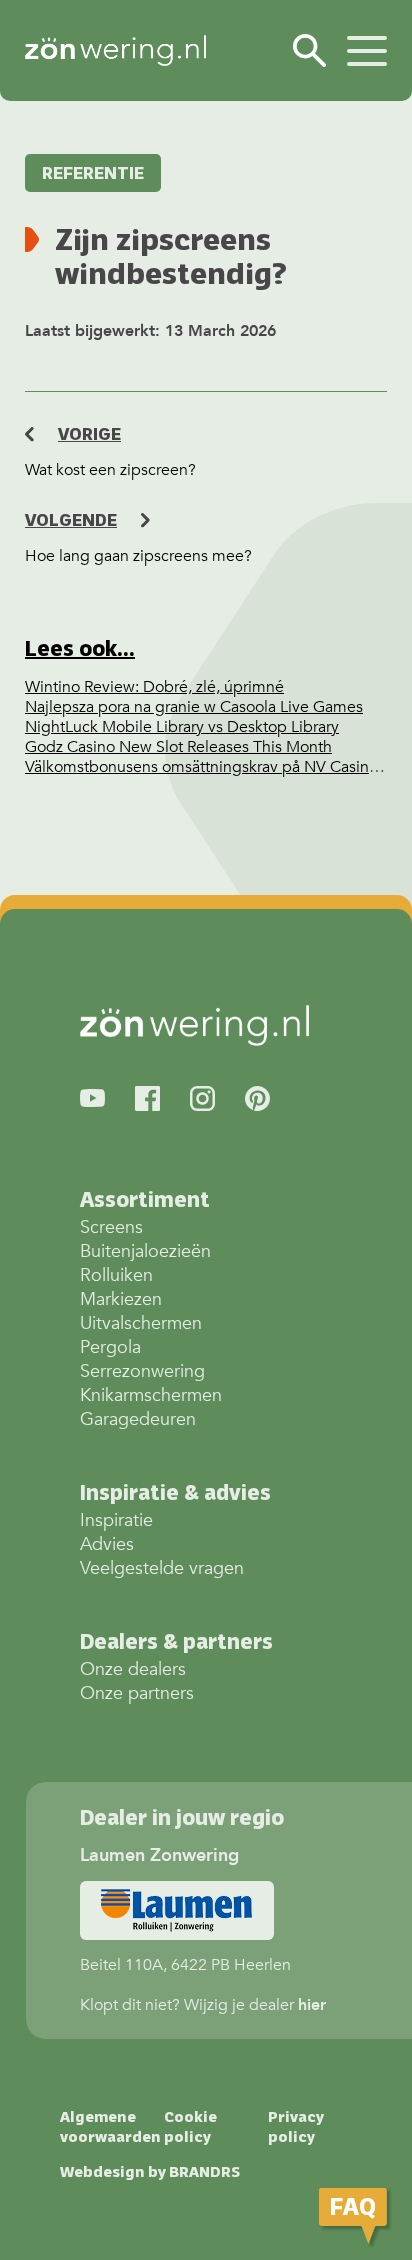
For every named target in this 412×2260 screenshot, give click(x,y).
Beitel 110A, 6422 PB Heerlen (185, 1911)
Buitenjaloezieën (145, 1251)
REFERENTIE (93, 173)
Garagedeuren (138, 1419)
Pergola (110, 1347)
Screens (111, 1227)
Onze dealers (133, 1669)
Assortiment (145, 1199)
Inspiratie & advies (175, 1492)
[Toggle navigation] (367, 48)
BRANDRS (204, 2171)
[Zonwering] (115, 51)
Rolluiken (116, 1275)
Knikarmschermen (151, 1395)
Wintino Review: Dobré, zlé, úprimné (154, 687)
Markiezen (121, 1299)
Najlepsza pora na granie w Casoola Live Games (194, 707)
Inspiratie (116, 1520)
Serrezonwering (142, 1371)
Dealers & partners (176, 1641)
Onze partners (137, 1693)
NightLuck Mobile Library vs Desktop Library (182, 727)
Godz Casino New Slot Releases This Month (178, 747)
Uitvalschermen (141, 1323)
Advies (107, 1544)
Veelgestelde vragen (162, 1568)
